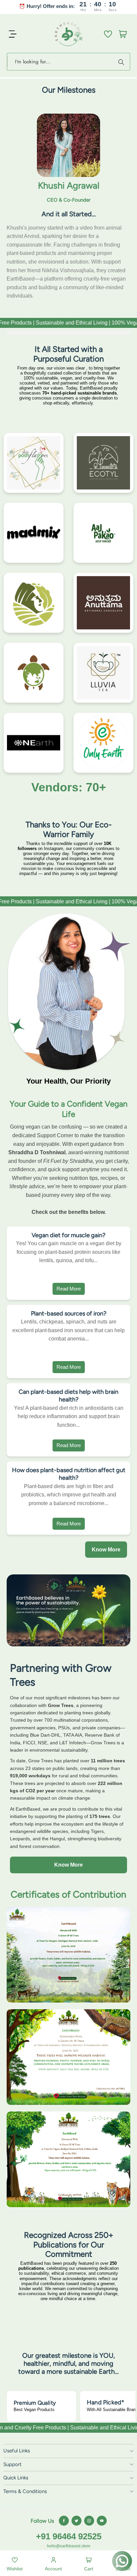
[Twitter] (76, 2521)
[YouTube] (102, 2521)
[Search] (122, 62)
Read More (69, 1289)
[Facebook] (64, 2521)
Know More (106, 1550)
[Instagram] (89, 2521)
